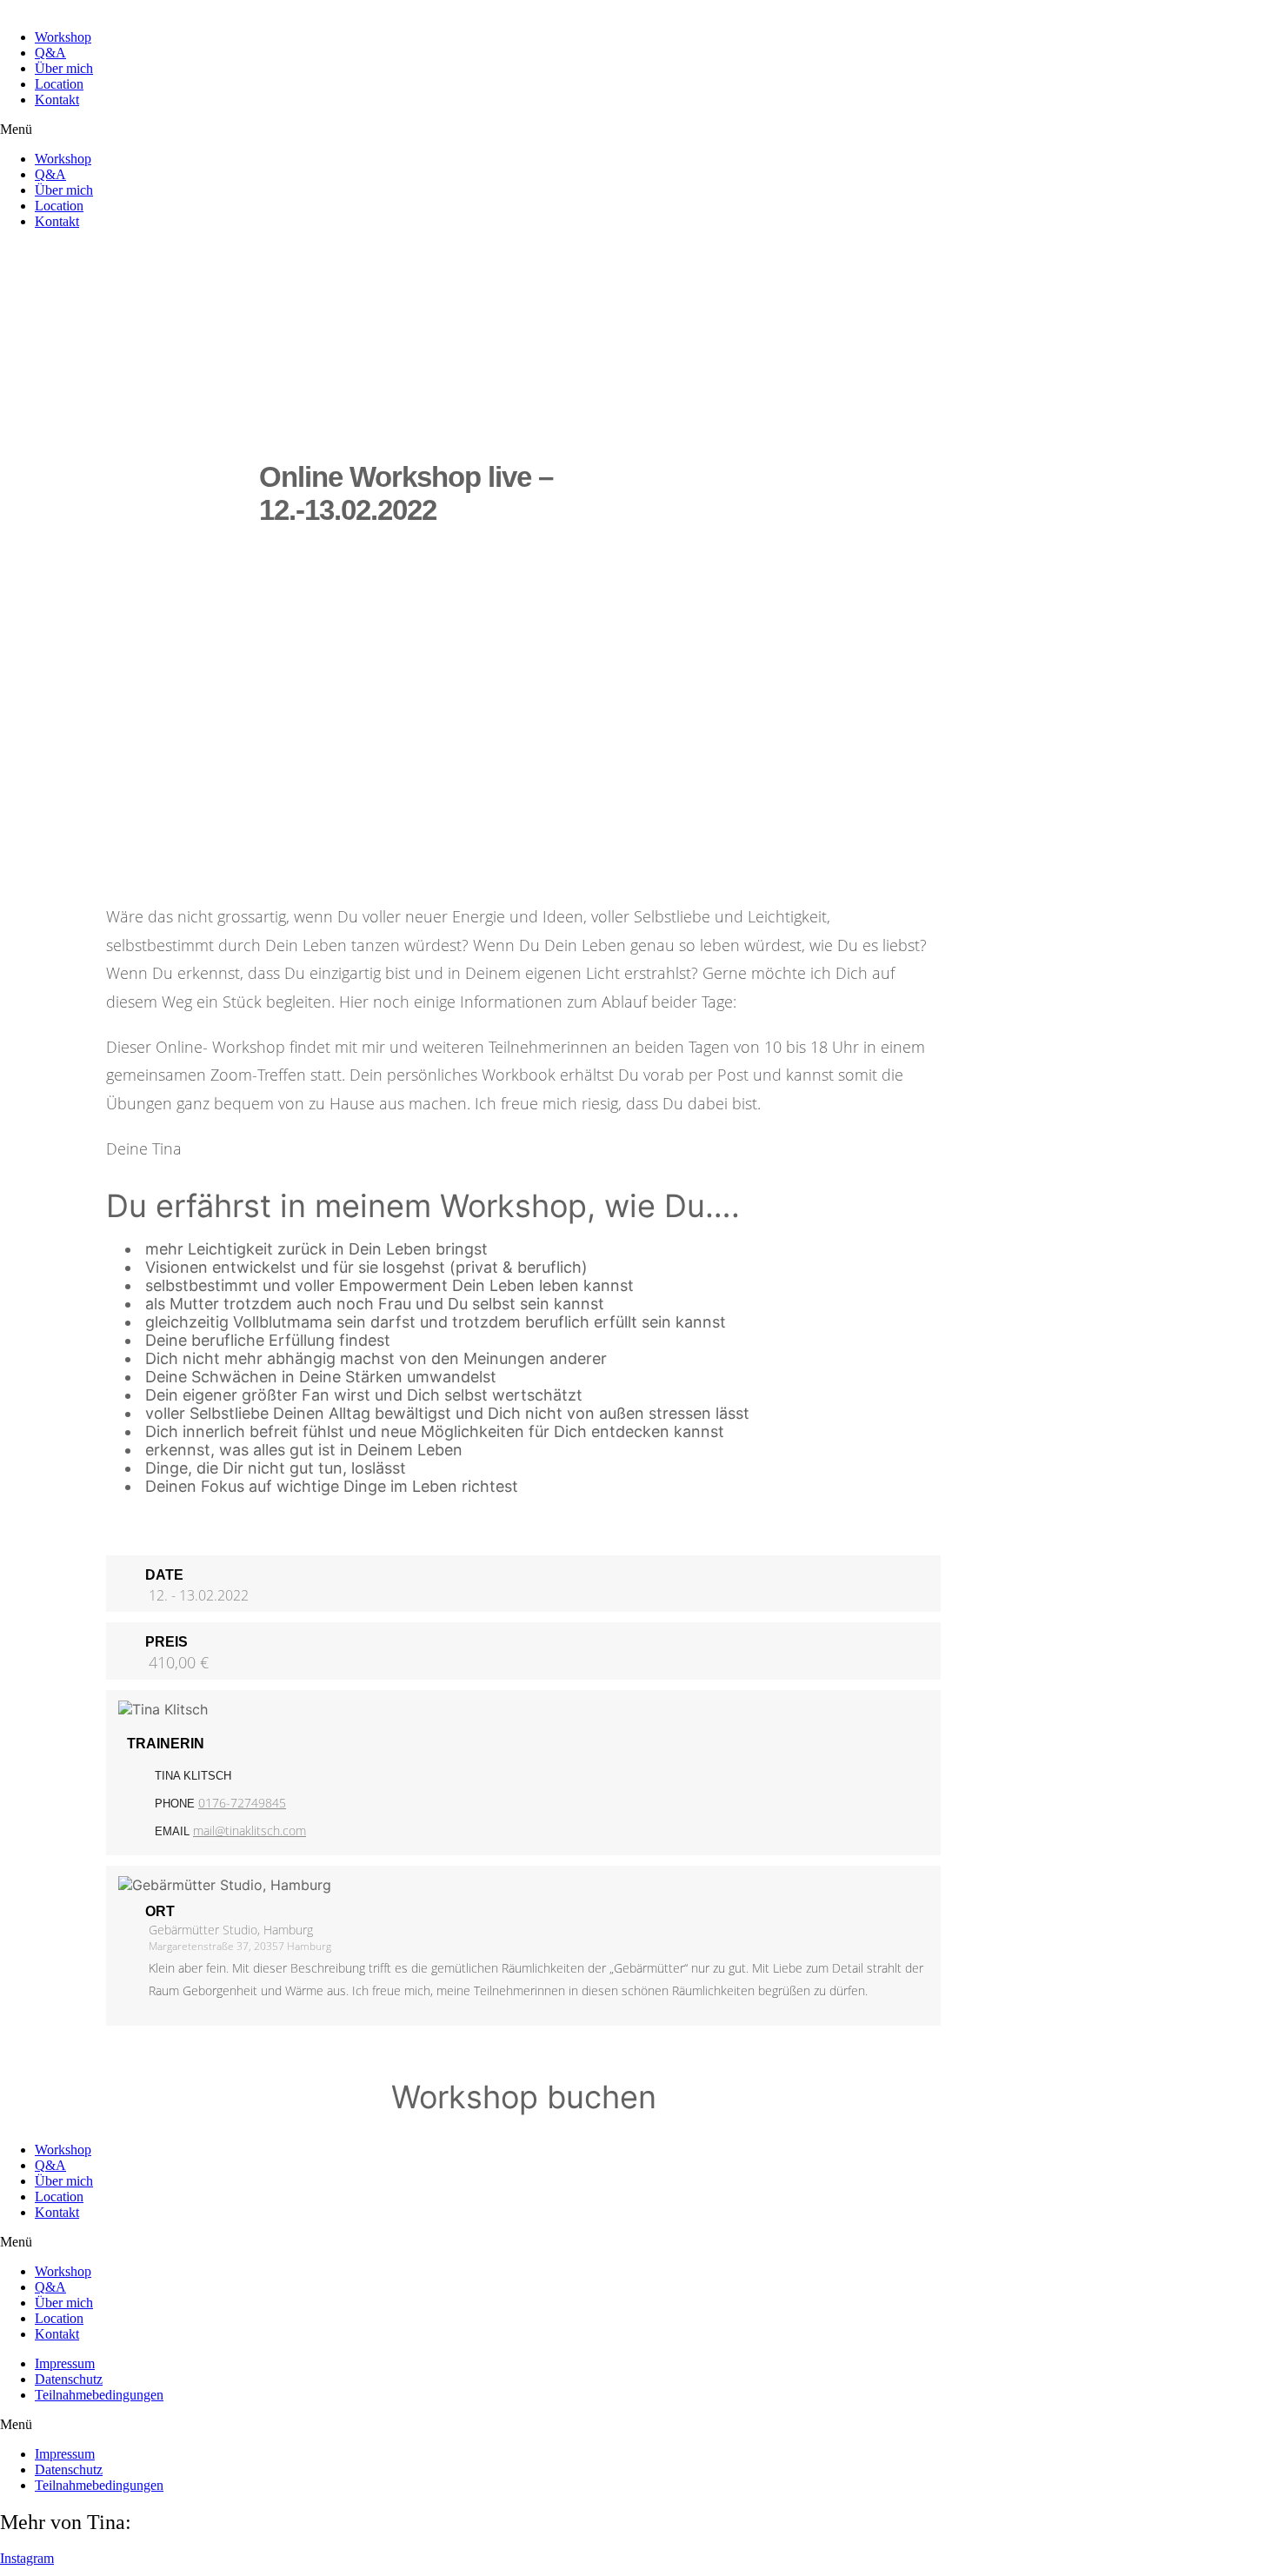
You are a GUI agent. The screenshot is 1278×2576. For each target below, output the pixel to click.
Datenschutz (69, 2379)
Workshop (63, 37)
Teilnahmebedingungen (99, 2395)
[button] (639, 130)
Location (59, 84)
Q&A (50, 53)
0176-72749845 (242, 1803)
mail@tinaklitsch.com (250, 1830)
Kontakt (57, 100)
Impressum (65, 2363)
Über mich (64, 68)
